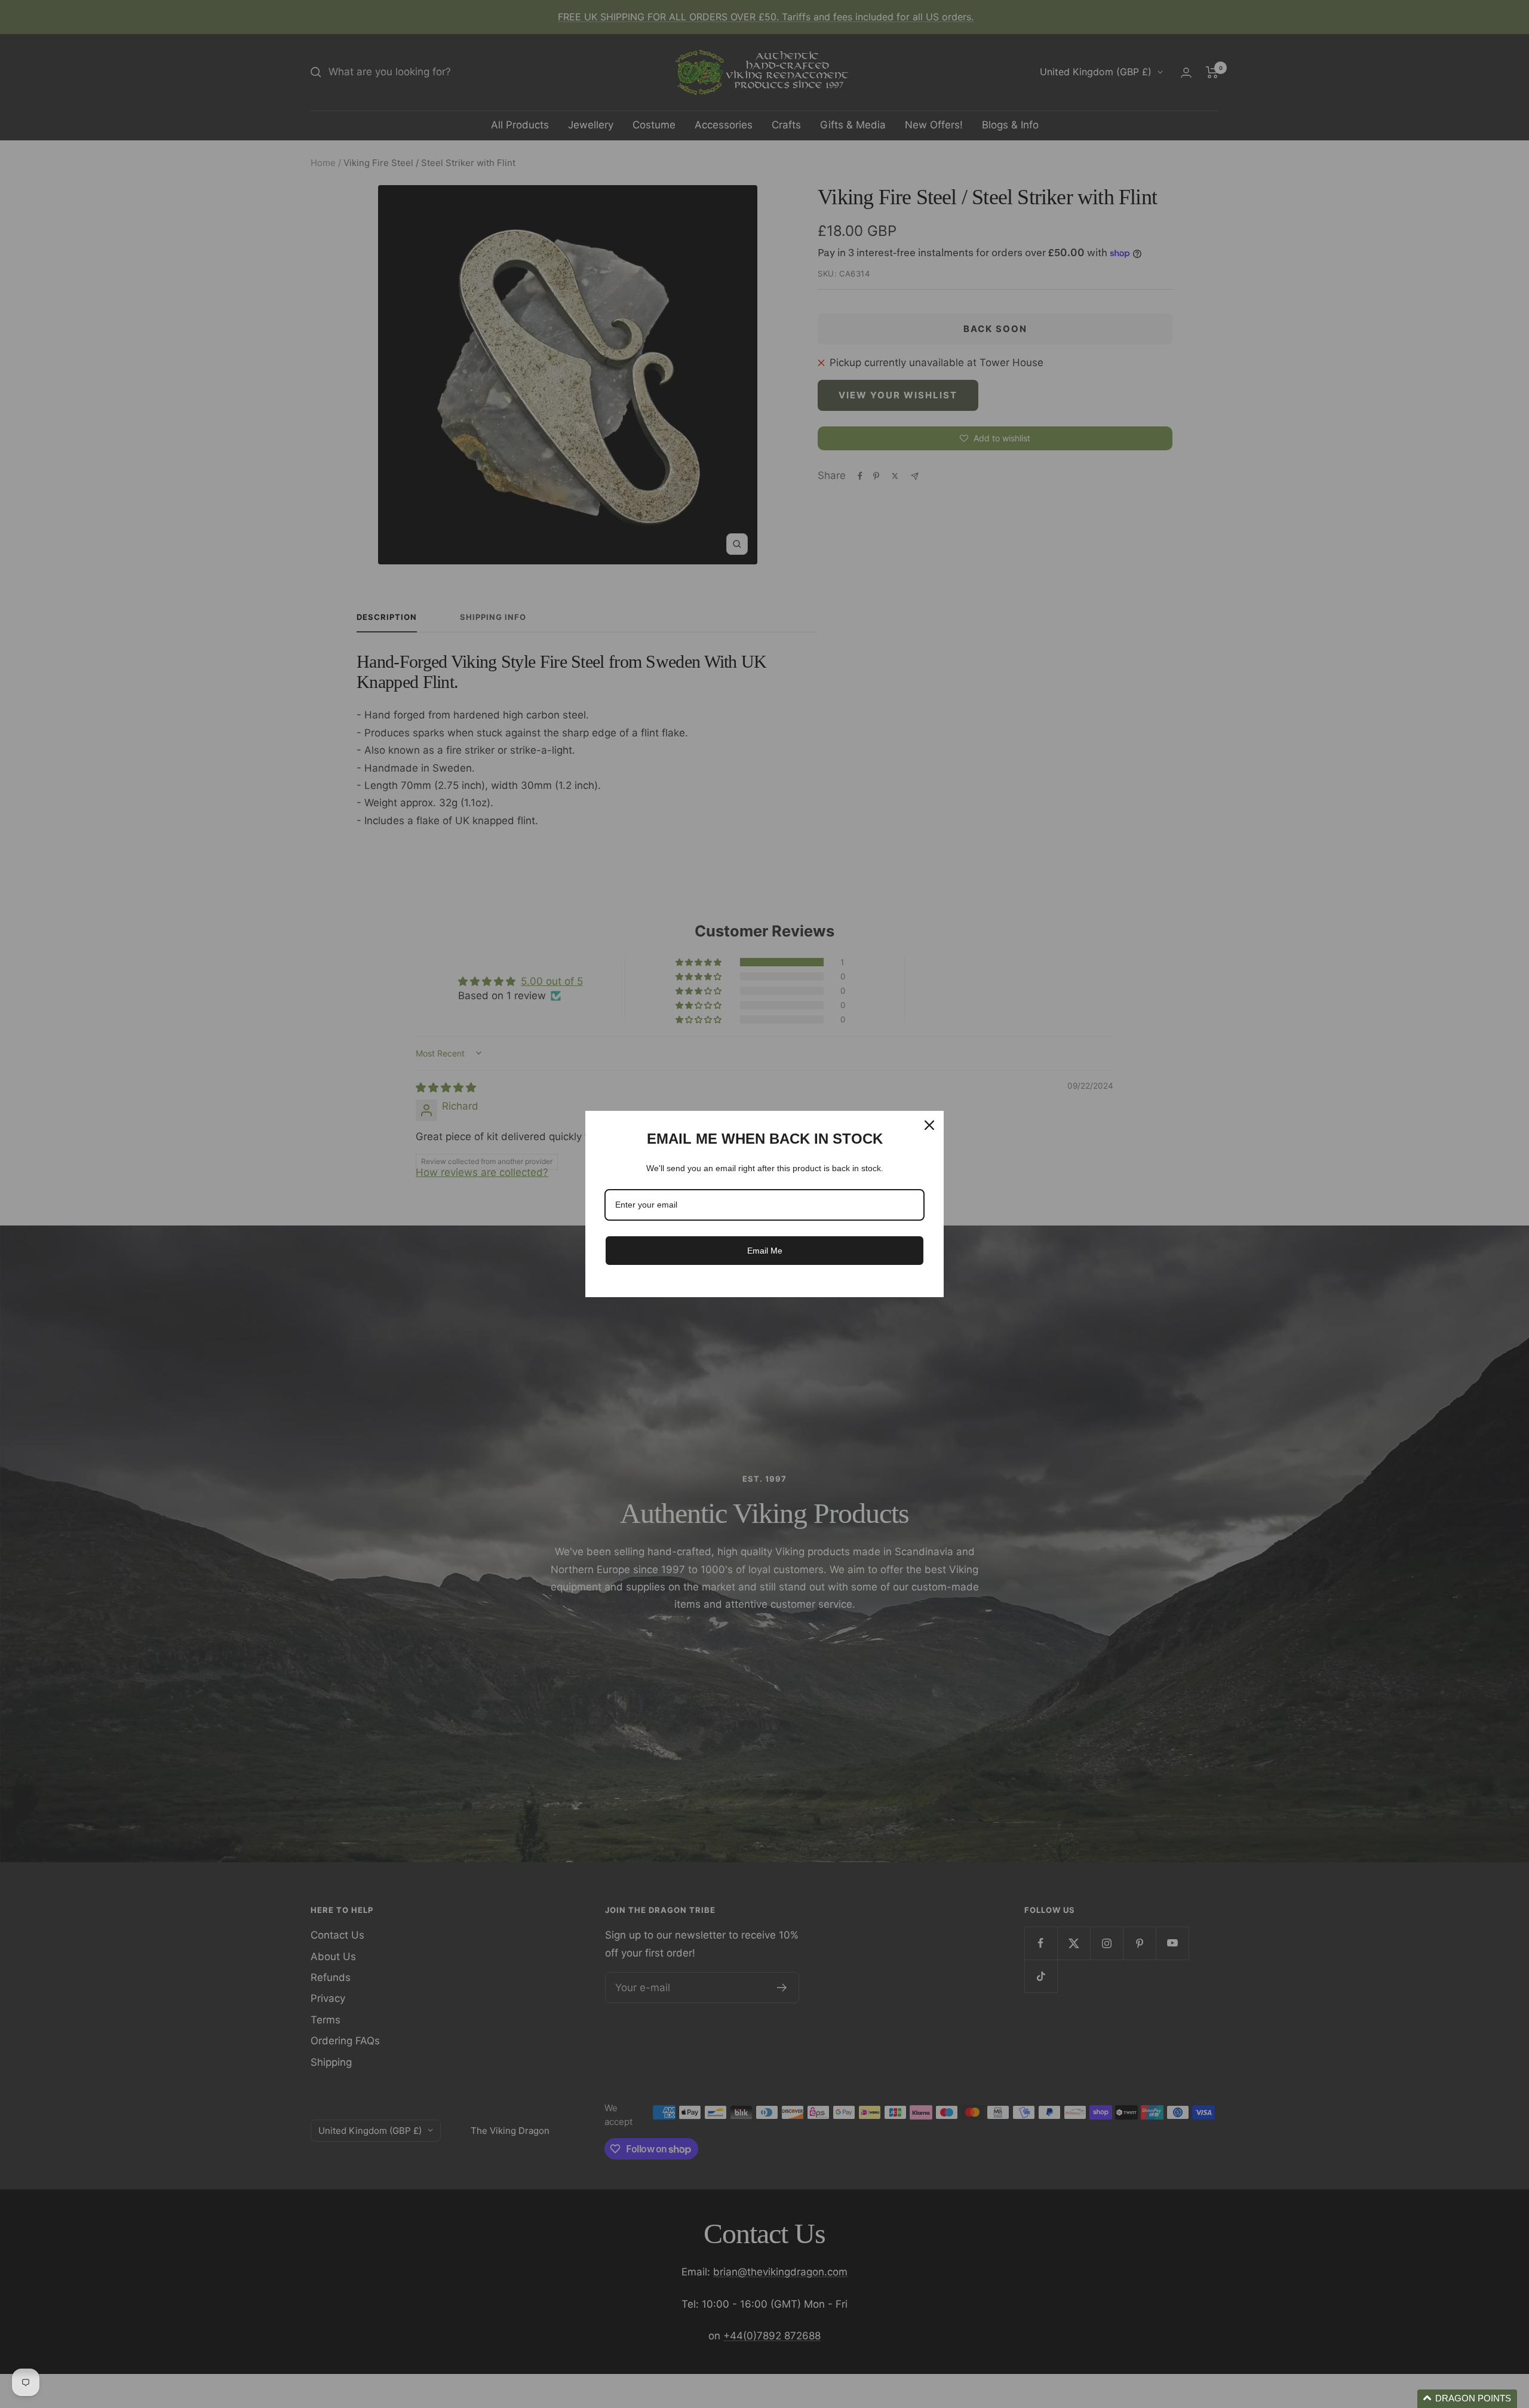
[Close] (929, 1125)
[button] (1467, 2399)
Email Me (765, 1251)
